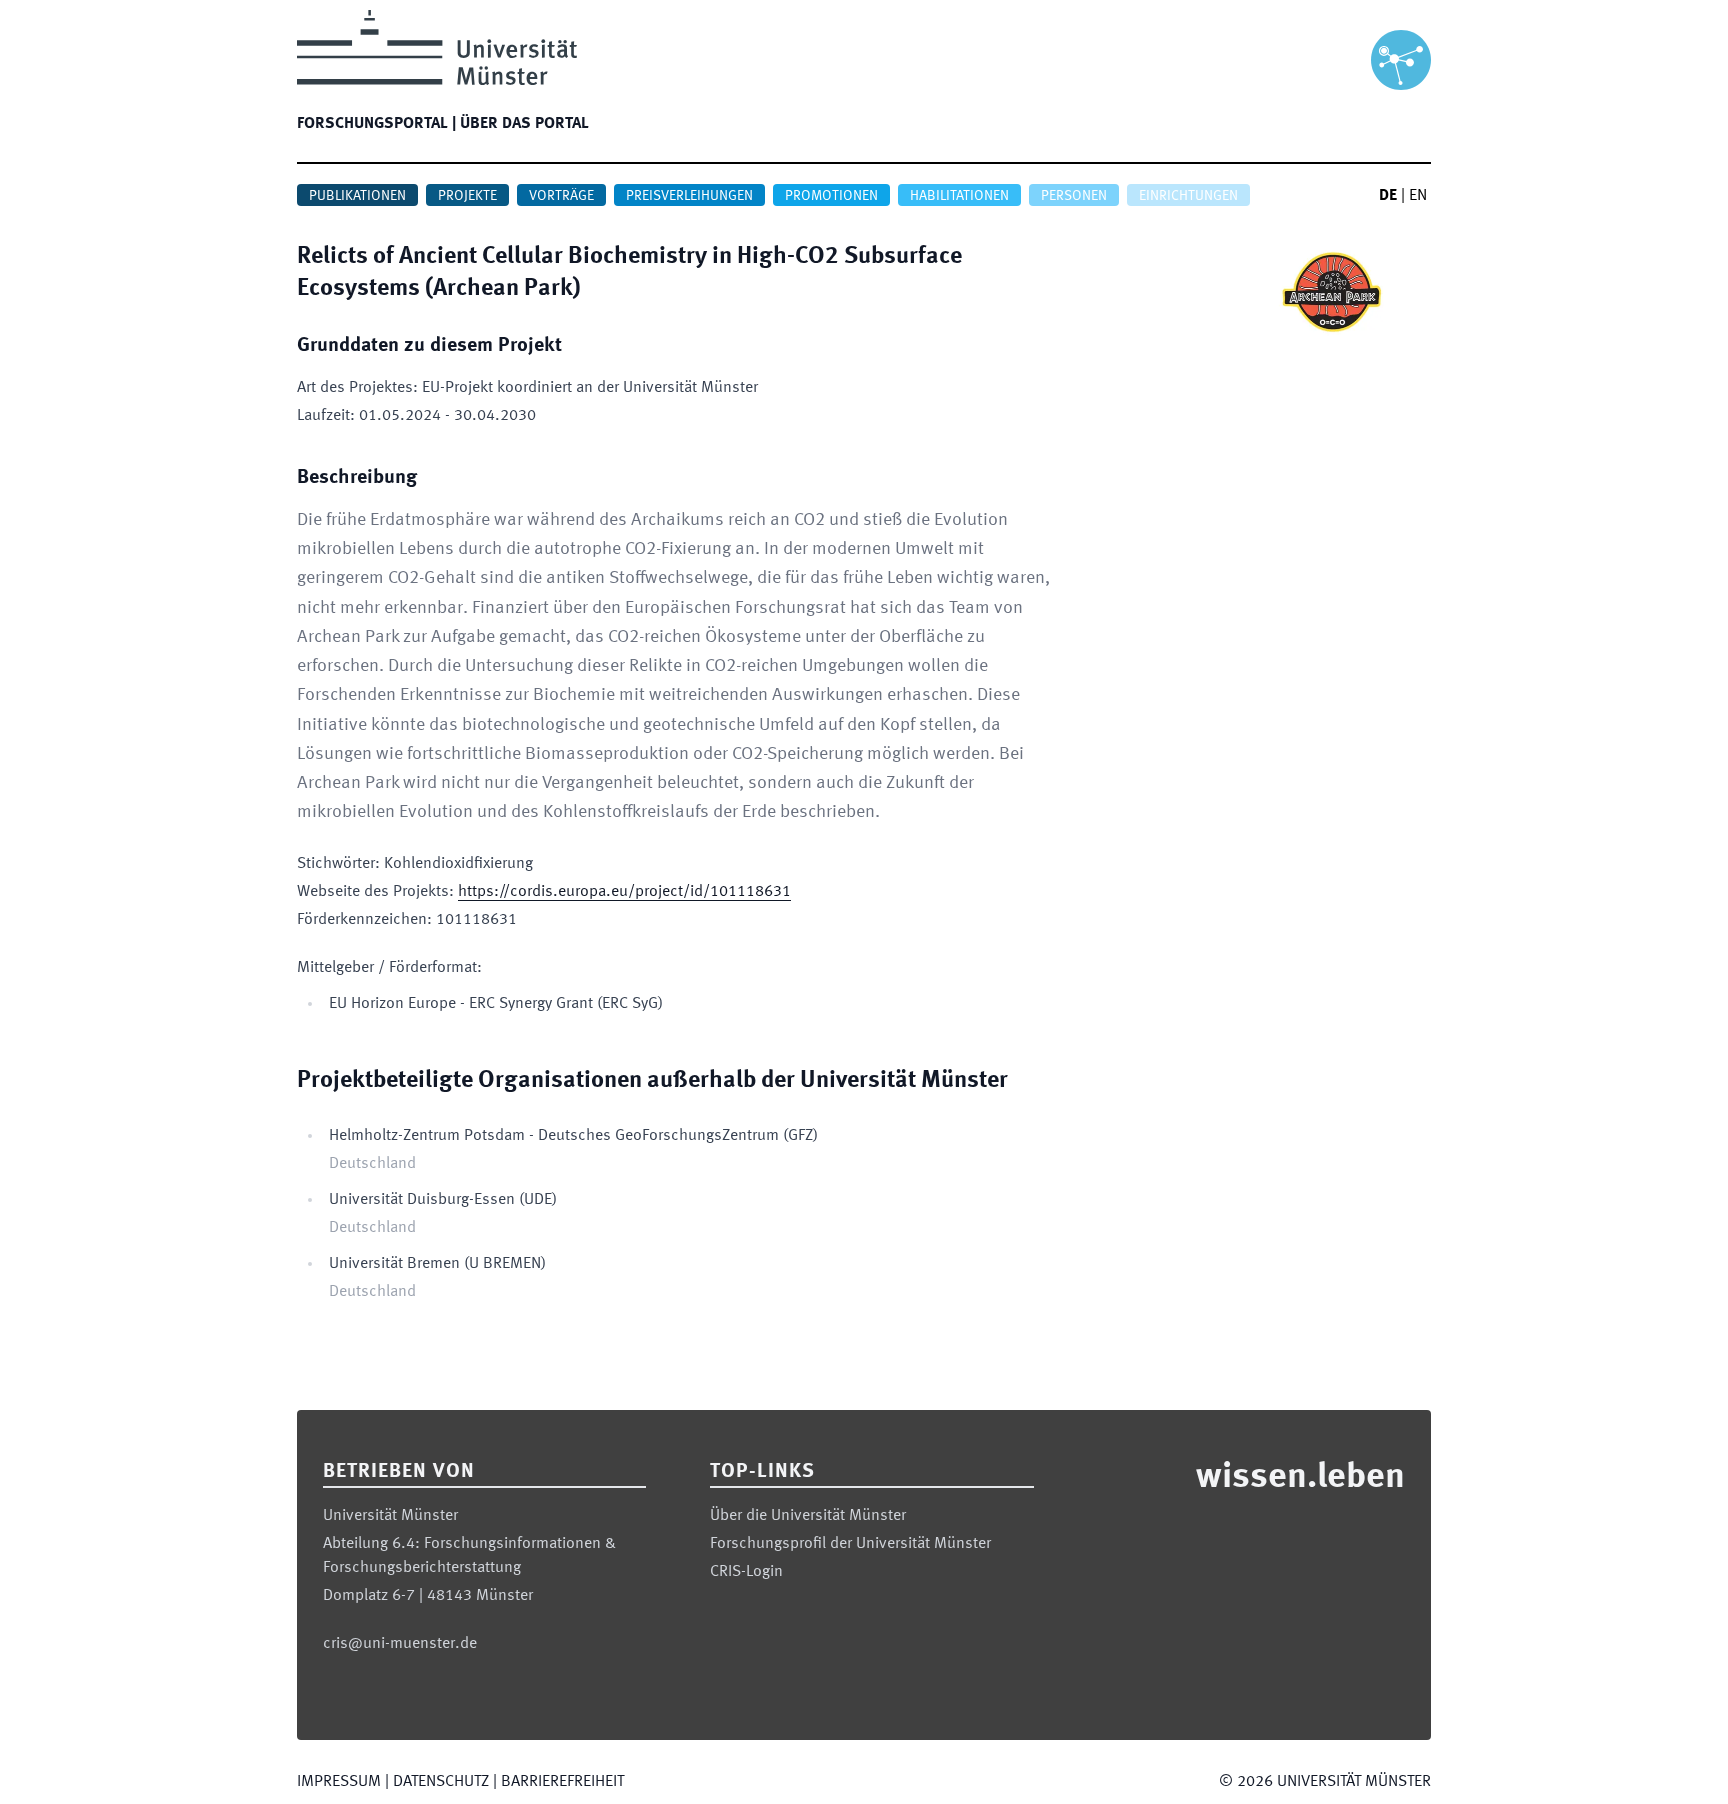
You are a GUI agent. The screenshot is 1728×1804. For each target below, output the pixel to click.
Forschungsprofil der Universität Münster (850, 1544)
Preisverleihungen (689, 196)
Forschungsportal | (376, 124)
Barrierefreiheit (562, 1782)
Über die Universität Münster (808, 1516)
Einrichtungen (1188, 196)
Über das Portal (524, 124)
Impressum (339, 1782)
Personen (1074, 196)
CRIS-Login (746, 1572)
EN (1418, 196)
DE (1388, 196)
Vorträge (561, 196)
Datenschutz (441, 1782)
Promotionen (831, 196)
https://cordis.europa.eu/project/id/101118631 (624, 892)
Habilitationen (959, 196)
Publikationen (357, 196)
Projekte (467, 196)
